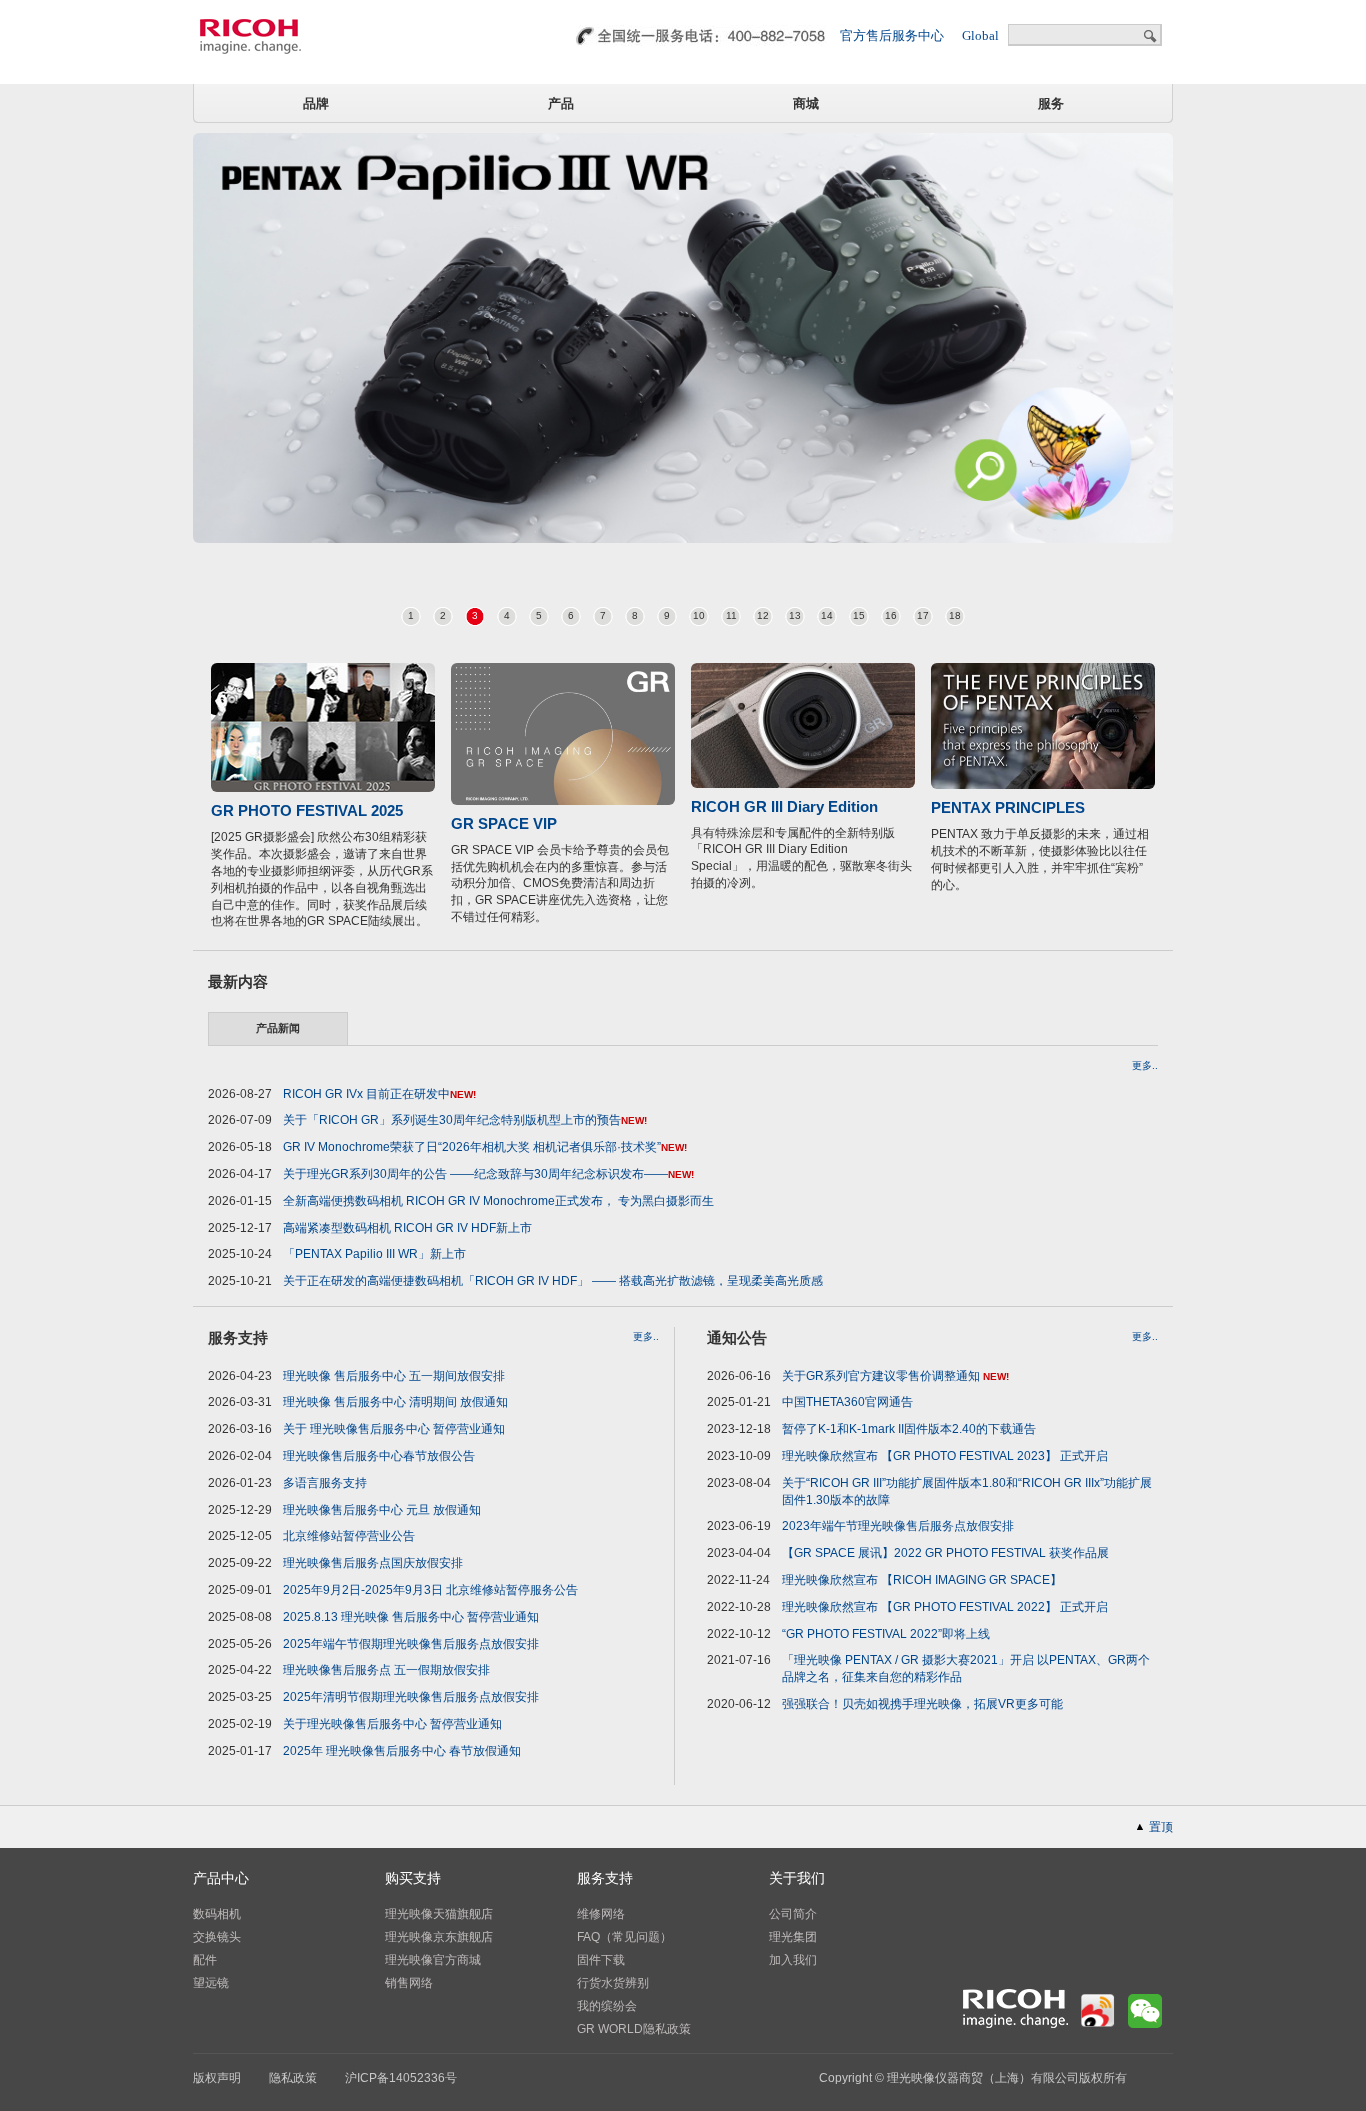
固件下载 (601, 1960)
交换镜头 (217, 1937)
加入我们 (793, 1960)
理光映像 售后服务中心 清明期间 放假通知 (395, 1402)
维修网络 (601, 1914)
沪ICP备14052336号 (401, 2078)
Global (980, 35)
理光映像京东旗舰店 (439, 1937)
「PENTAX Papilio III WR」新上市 (374, 1254)
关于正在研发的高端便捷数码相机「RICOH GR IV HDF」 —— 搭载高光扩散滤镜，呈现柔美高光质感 (553, 1281)
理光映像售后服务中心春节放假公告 (379, 1456)
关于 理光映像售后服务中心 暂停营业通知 (394, 1429)
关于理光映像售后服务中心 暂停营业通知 (392, 1724)
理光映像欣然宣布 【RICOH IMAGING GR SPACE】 (922, 1580)
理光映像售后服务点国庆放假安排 (373, 1563)
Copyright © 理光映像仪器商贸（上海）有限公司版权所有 (973, 2078)
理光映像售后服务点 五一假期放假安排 (386, 1670)
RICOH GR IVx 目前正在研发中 (366, 1094)
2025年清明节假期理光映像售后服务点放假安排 (411, 1697)
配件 (205, 1960)
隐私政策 (293, 2078)
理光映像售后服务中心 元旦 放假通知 (382, 1510)
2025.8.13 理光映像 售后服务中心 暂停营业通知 (411, 1617)
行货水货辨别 (613, 1983)
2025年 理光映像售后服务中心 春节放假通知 (402, 1751)
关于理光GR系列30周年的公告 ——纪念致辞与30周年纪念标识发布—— (475, 1174)
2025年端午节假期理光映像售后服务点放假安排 (411, 1644)
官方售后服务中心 (892, 35)
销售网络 (409, 1983)
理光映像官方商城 (433, 1960)
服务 (1051, 103)
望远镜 (211, 1983)
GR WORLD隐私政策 (634, 2029)
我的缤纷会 (607, 2006)
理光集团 (793, 1937)
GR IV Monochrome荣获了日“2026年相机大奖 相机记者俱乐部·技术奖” (472, 1147)
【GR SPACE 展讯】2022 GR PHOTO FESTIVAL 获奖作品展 (945, 1553)
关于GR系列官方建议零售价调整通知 (882, 1376)
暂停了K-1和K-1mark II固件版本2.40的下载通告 (909, 1429)
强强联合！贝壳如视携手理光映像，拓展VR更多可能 (922, 1704)
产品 (561, 103)
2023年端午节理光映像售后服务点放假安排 (898, 1526)
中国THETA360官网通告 (847, 1402)
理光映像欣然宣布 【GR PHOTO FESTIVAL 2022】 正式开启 (945, 1607)
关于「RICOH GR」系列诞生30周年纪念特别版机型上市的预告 (452, 1120)
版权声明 (217, 2078)
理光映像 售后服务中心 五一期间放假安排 (394, 1376)
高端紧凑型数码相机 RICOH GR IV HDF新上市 (407, 1228)
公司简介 (793, 1914)
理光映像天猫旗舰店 (439, 1914)
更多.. (1145, 1066)
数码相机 (217, 1914)
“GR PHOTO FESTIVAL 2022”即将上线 (886, 1634)
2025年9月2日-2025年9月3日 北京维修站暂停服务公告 (430, 1590)
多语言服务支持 (325, 1483)
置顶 (1161, 1827)
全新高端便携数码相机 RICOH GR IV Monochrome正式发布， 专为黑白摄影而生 (498, 1201)
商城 (806, 103)
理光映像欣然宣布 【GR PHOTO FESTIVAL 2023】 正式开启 (945, 1456)
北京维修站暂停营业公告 (349, 1536)
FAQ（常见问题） (624, 1937)
